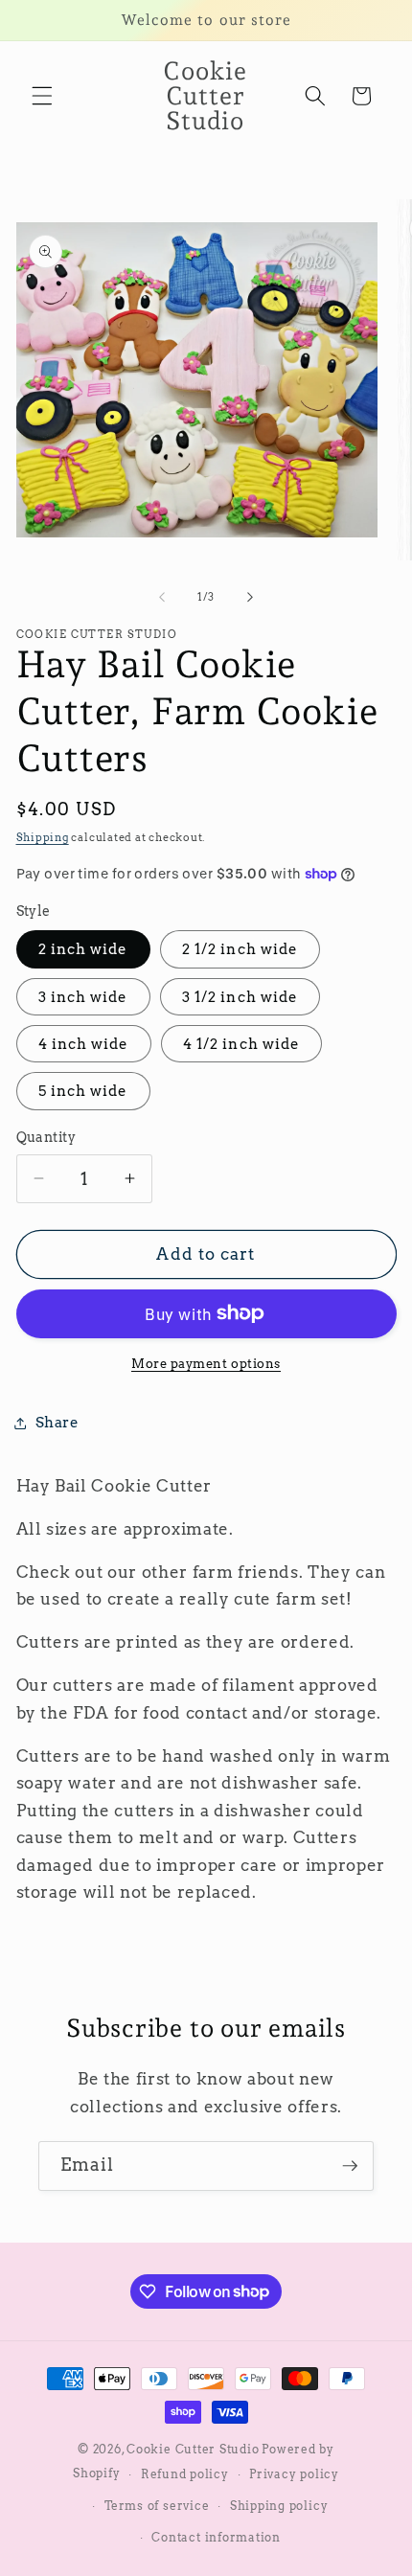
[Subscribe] (350, 2166)
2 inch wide (83, 949)
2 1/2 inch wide (240, 949)
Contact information (216, 2537)
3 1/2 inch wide (240, 997)
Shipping (43, 837)
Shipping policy (279, 2506)
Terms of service (157, 2506)
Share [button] (57, 1422)
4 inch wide (84, 1044)
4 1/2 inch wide (242, 1044)
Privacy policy (294, 2474)
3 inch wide (83, 997)
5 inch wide (83, 1091)
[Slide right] (250, 597)
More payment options (206, 1363)
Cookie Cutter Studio (193, 2449)
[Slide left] (162, 597)
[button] (42, 96)
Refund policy (185, 2474)
